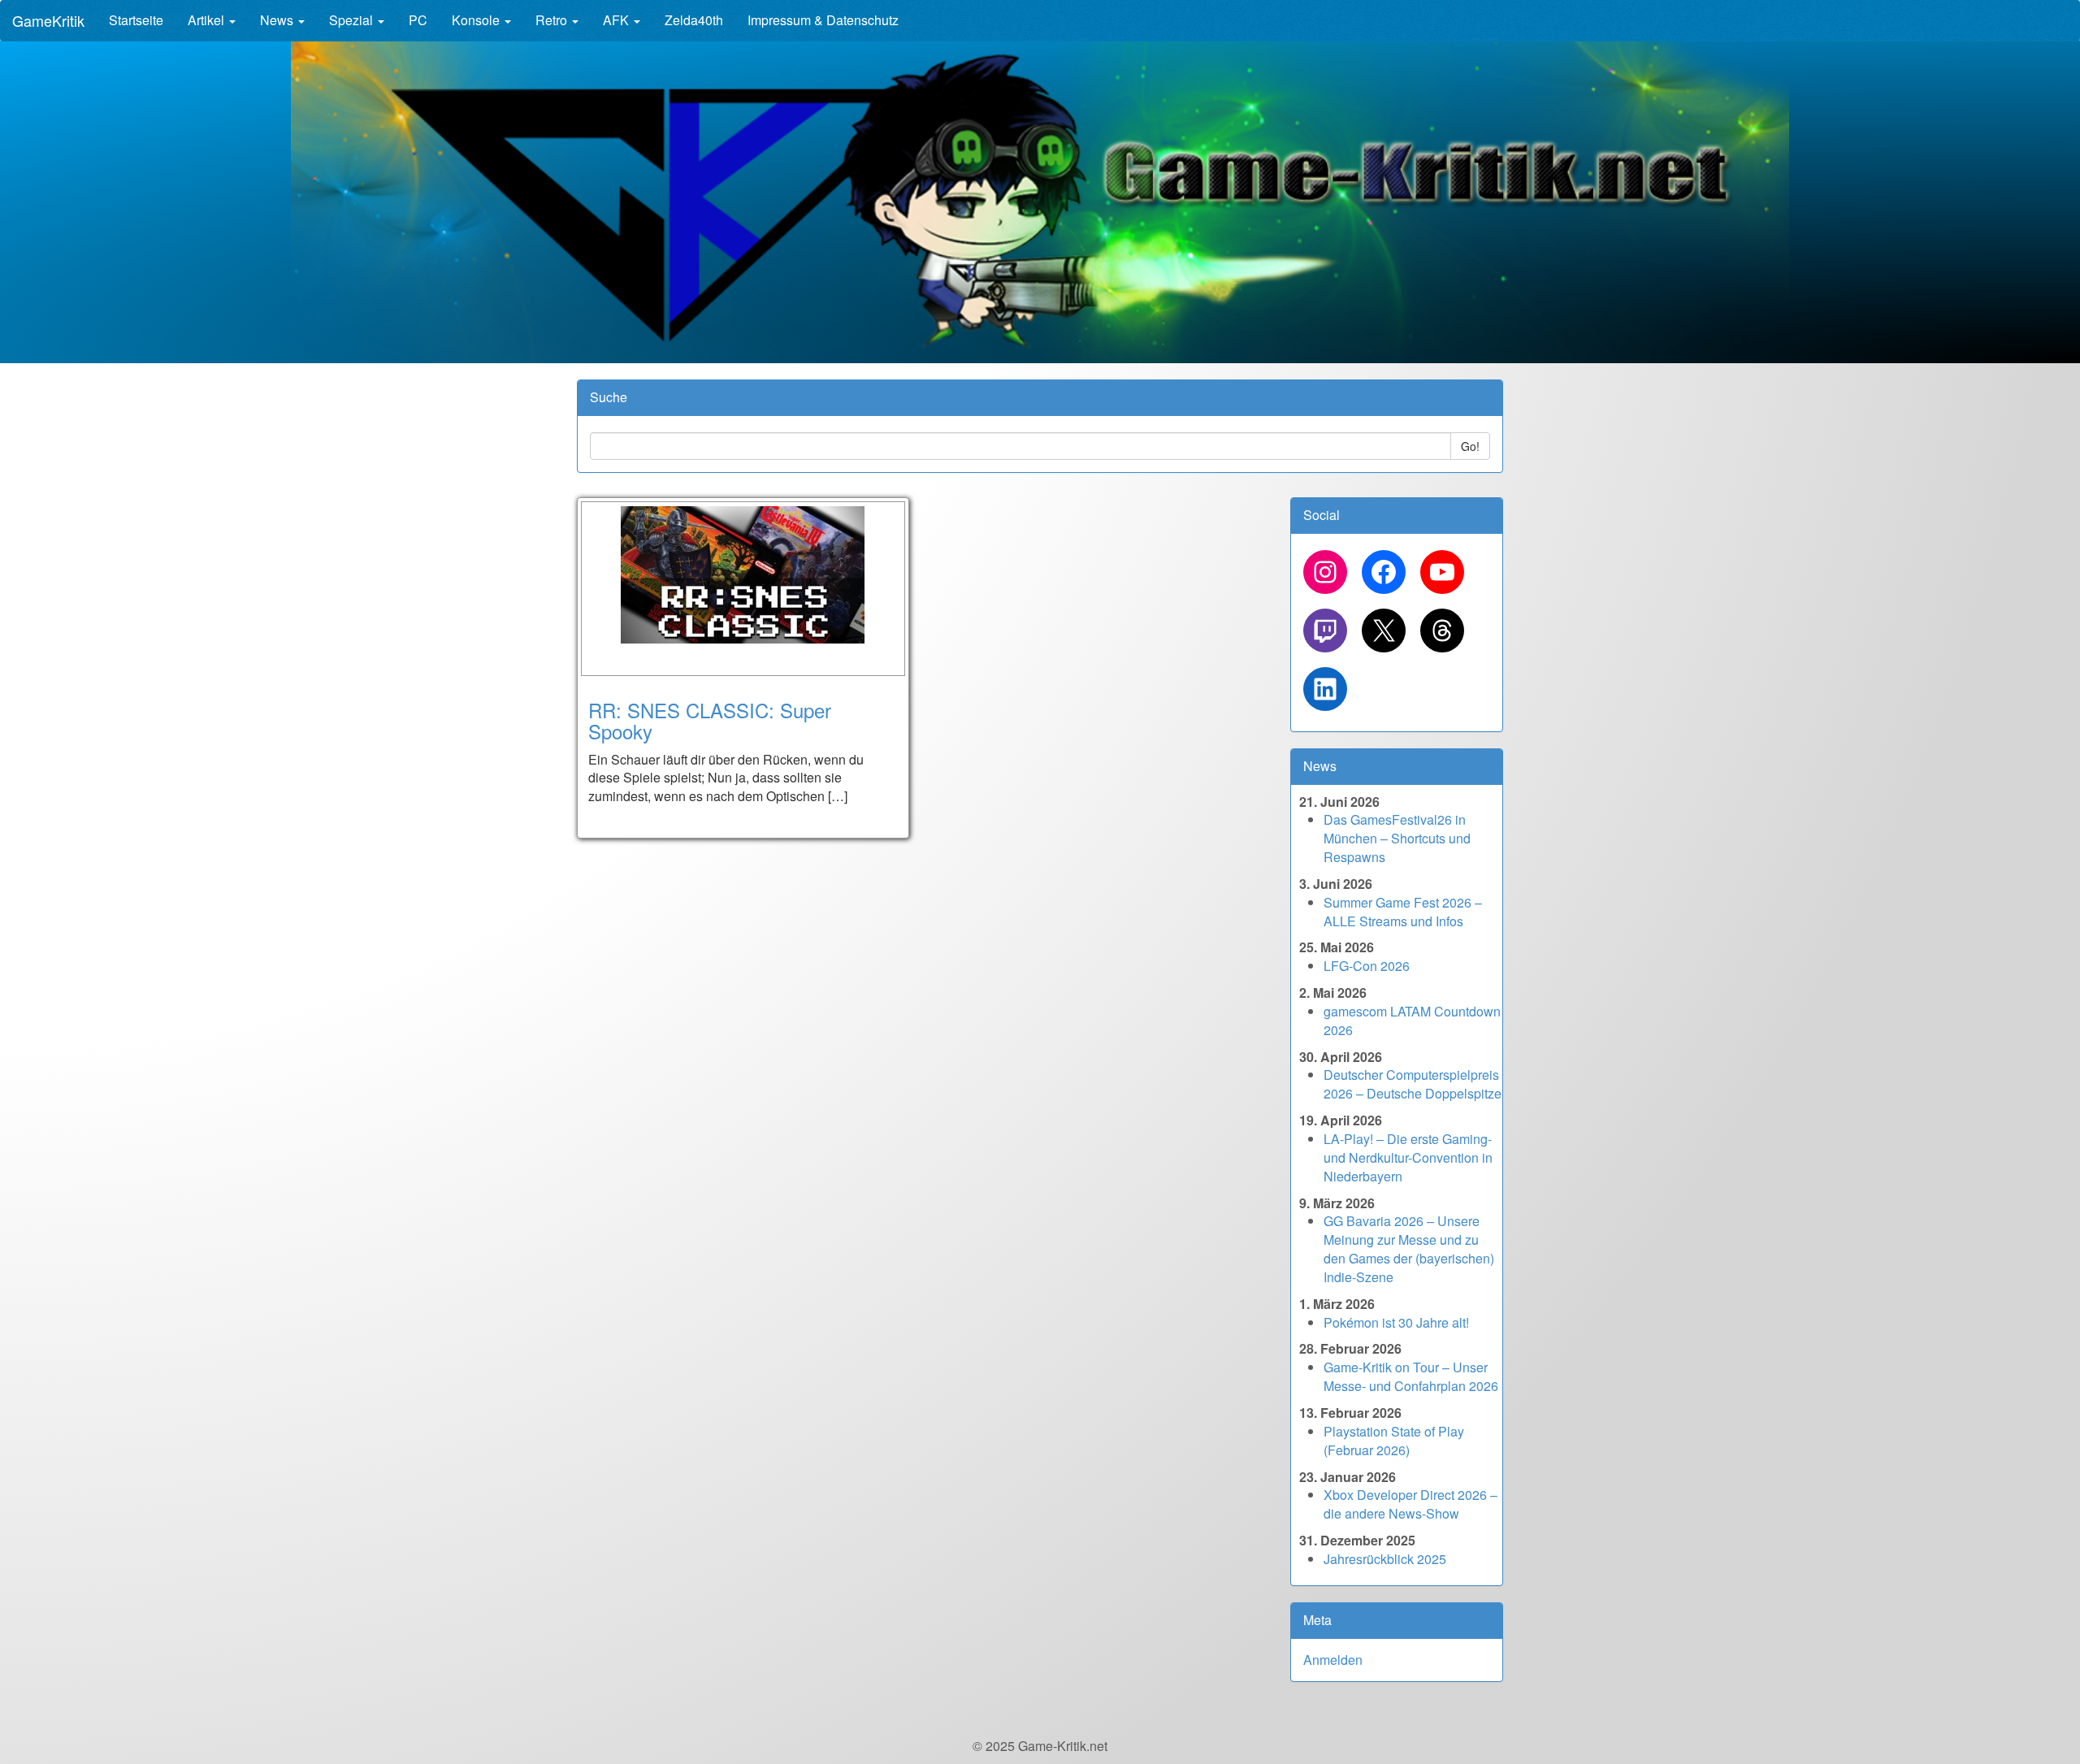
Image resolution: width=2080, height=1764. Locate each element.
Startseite (136, 20)
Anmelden (1333, 1660)
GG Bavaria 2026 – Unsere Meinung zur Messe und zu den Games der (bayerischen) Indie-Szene (1409, 1249)
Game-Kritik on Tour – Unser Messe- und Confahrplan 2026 (1411, 1376)
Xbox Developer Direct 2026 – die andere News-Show (1410, 1504)
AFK (617, 20)
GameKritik (48, 20)
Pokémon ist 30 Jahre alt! (1396, 1322)
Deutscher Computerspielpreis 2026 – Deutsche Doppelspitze (1413, 1084)
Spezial (353, 20)
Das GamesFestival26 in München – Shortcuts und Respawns (1397, 838)
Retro (553, 20)
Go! (1470, 446)
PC (418, 20)
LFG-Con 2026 (1367, 966)
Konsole (477, 20)
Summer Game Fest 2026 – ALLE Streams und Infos (1403, 912)
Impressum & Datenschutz (823, 20)
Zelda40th (694, 20)
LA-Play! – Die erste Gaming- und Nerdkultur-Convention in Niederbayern (1408, 1157)
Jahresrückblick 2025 (1385, 1559)
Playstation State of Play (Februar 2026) (1394, 1441)
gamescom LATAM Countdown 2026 (1412, 1021)
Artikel (208, 20)
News (278, 20)
